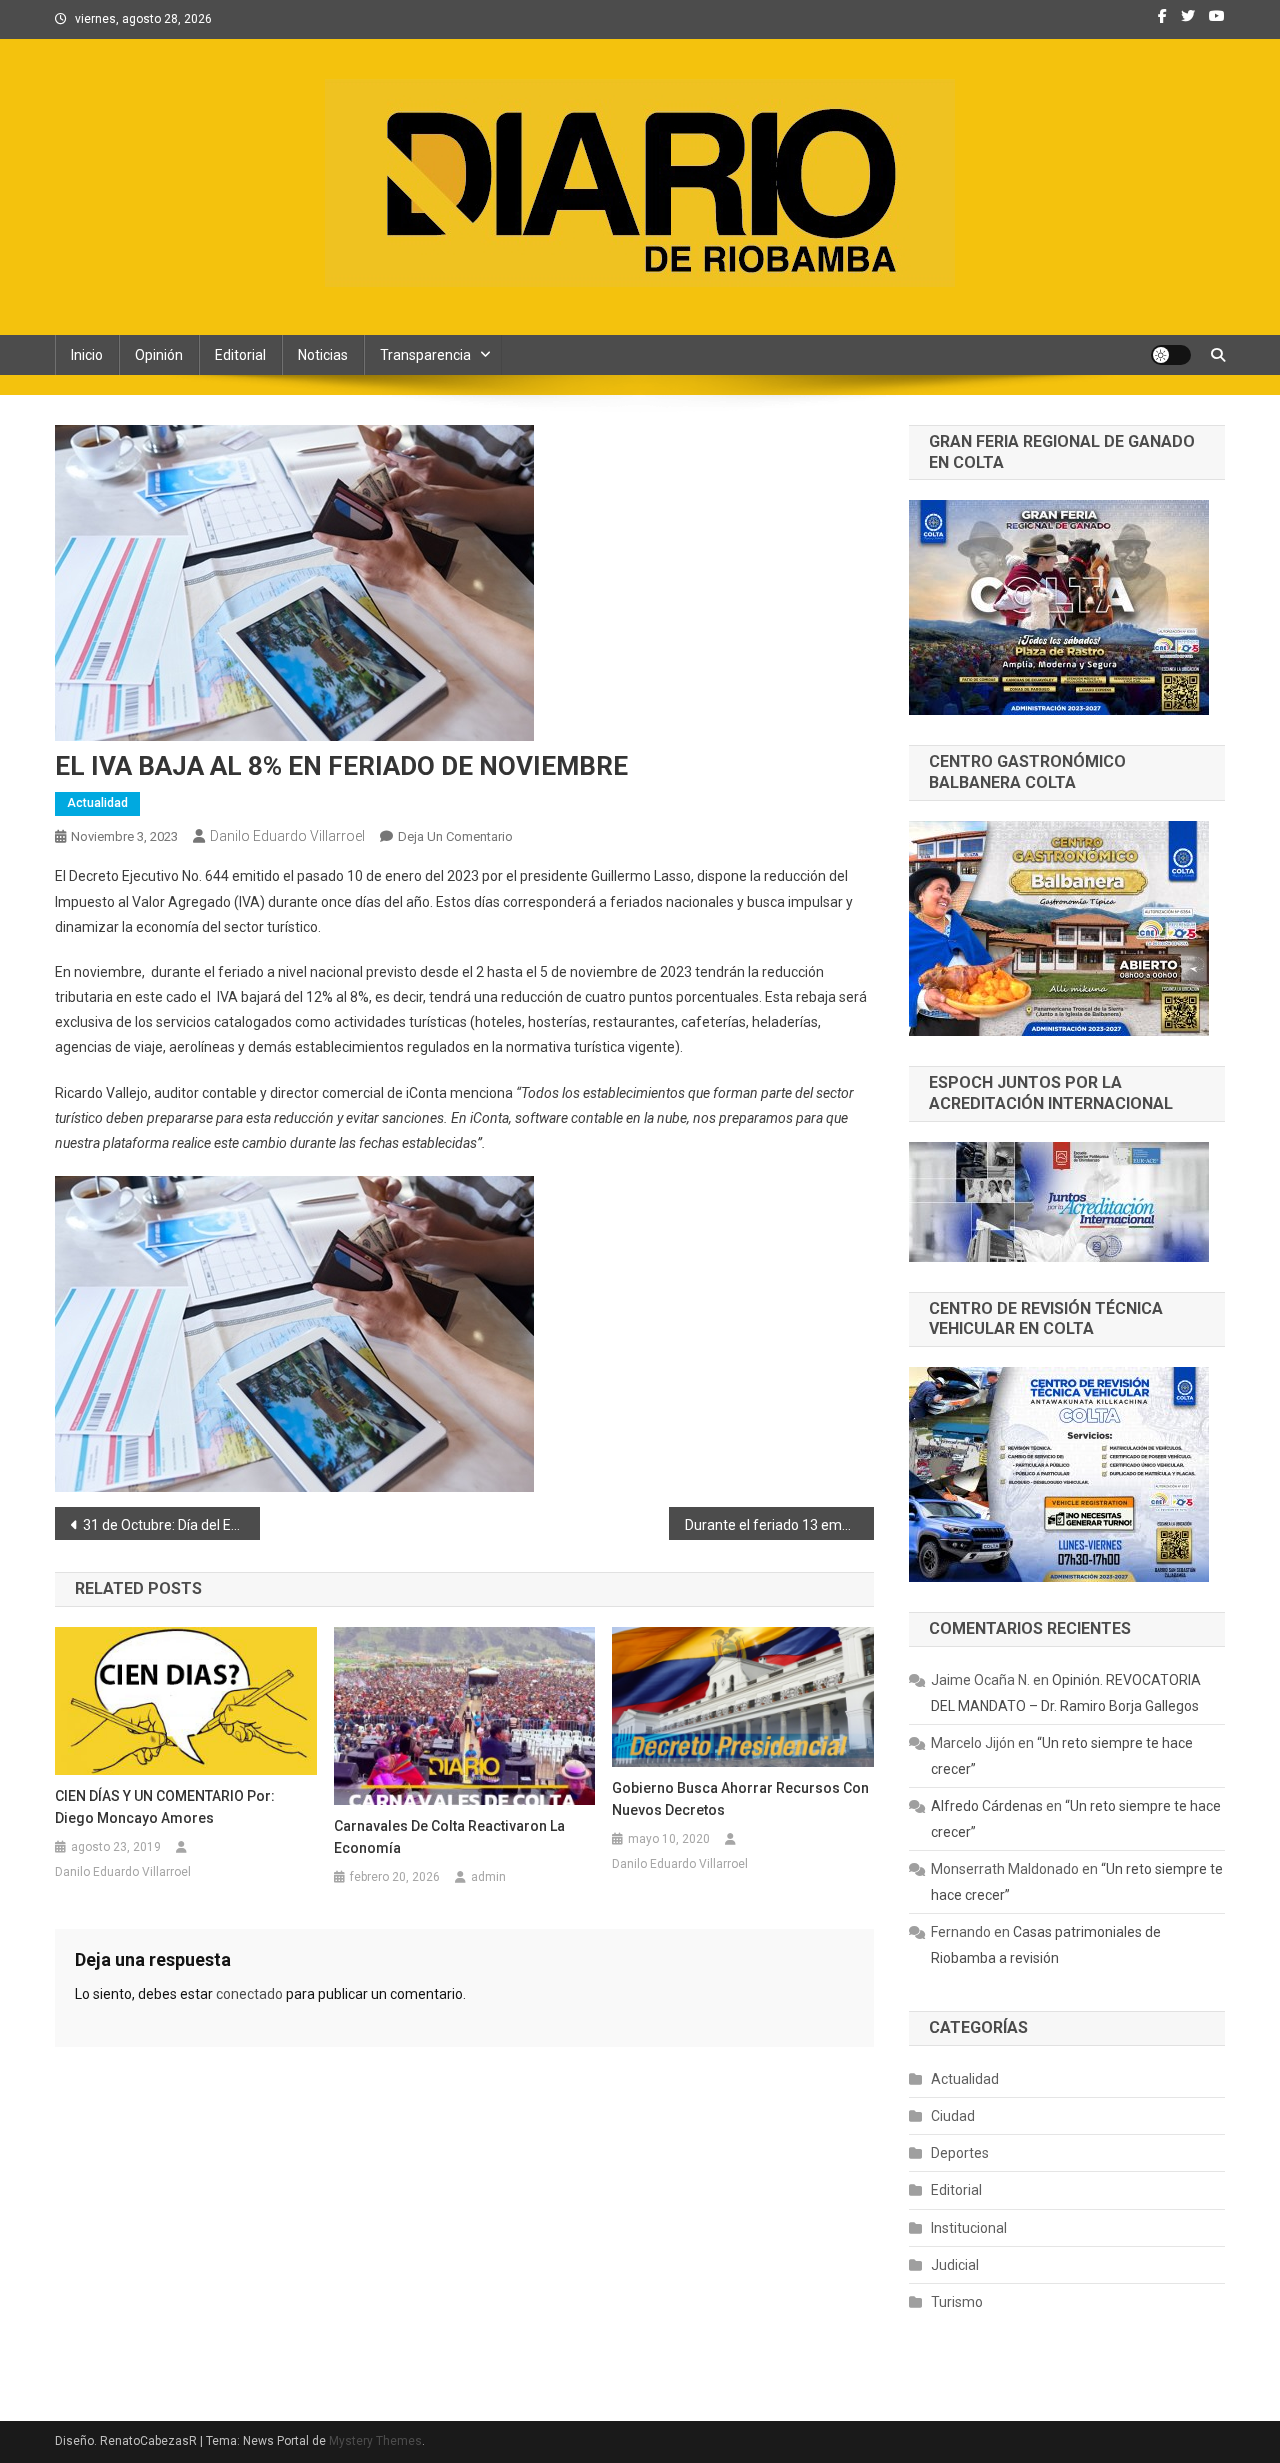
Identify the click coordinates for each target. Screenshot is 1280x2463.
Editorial (240, 355)
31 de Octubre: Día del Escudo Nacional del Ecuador (171, 1525)
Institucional (969, 2228)
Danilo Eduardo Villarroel (287, 836)
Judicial (955, 2265)
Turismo (957, 2302)
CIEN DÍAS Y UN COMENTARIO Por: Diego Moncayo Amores (165, 1807)
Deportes (960, 2153)
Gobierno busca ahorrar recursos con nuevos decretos (740, 1799)
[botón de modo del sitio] (1171, 355)
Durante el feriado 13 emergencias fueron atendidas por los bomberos (779, 1525)
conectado (249, 1994)
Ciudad (953, 2116)
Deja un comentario (455, 836)
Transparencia (425, 355)
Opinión (159, 355)
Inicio (87, 355)
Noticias (323, 355)
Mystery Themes (375, 2441)
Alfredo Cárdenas (987, 1806)
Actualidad (97, 803)
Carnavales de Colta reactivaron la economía (449, 1837)
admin (488, 1877)
